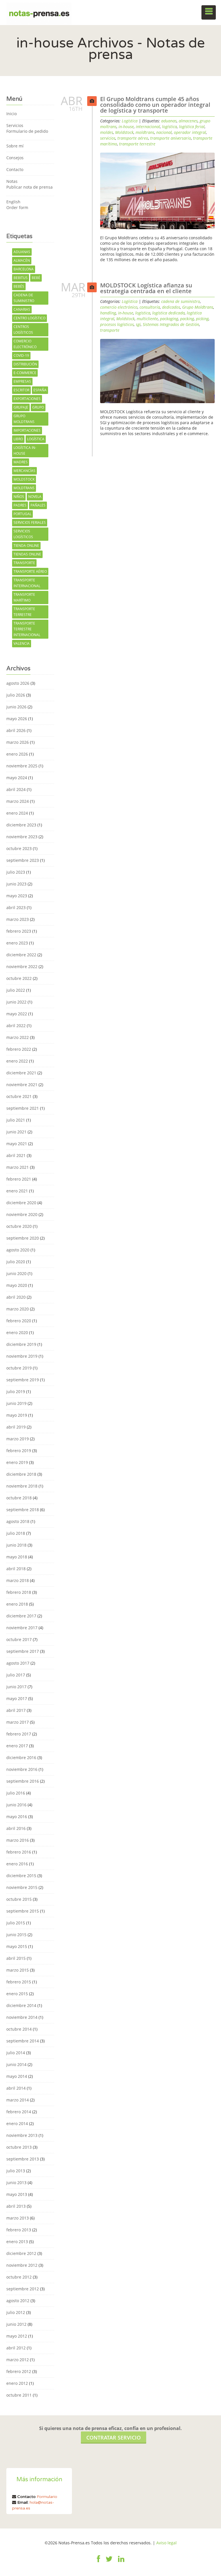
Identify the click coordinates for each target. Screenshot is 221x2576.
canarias (22, 309)
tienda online (26, 546)
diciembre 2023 (21, 825)
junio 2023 (16, 884)
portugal (22, 514)
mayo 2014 (17, 2076)
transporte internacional (27, 583)
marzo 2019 (18, 1439)
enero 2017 (17, 1746)
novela (35, 497)
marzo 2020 (18, 1309)
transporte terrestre (24, 612)
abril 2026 (16, 730)
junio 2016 (16, 1805)
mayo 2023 (17, 896)
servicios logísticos (23, 534)
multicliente (147, 319)
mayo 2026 (17, 719)
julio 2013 (16, 2171)
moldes (107, 132)
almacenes (188, 121)
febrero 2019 (19, 1451)
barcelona (24, 269)
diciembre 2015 (21, 1876)
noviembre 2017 (22, 1628)
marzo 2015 (18, 1970)
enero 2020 (17, 1332)
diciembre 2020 (21, 1203)
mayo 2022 (17, 1014)
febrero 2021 (19, 1179)
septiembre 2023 (23, 860)
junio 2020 (16, 1273)
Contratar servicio (114, 2437)
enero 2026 (17, 754)
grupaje (21, 407)
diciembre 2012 (21, 2253)
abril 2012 (16, 2348)
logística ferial (192, 127)
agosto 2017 (18, 1663)
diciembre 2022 (21, 955)
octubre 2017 (19, 1639)
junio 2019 (16, 1403)
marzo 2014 (18, 2100)
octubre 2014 (19, 2029)
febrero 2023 (19, 931)
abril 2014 (16, 2088)
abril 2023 (16, 907)
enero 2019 (17, 1462)
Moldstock (24, 479)
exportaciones (27, 399)
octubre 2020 (19, 1226)
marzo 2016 (18, 1840)
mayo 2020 (17, 1285)
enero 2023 (17, 943)
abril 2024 (16, 789)
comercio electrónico (25, 344)
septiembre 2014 (23, 2041)
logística (36, 439)
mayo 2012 (17, 2336)
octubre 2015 (19, 1899)
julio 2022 (16, 990)
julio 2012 (16, 2312)
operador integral (190, 132)
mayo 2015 (17, 1946)
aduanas (22, 252)
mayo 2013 (17, 2194)
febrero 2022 (19, 1049)
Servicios (15, 125)
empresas (22, 381)
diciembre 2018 (21, 1474)
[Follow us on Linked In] (121, 2562)
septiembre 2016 (23, 1781)
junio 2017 (16, 1687)
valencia (22, 643)
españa (40, 390)
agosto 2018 (18, 1521)
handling (108, 313)
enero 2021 (17, 1191)
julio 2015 (16, 1923)
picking (202, 319)
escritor (21, 390)
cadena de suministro (24, 298)
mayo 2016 (17, 1817)
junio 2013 (16, 2183)
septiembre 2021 (23, 1108)
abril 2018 (16, 1569)
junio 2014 (16, 2064)
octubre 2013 (19, 2147)
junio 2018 (16, 1545)
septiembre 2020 (23, 1238)
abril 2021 (16, 1155)
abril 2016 (16, 1828)
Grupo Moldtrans (24, 419)
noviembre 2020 (22, 1214)
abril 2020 (16, 1297)
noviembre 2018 (22, 1486)
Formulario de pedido (27, 131)
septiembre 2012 (23, 2289)
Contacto (15, 169)
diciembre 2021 (21, 1073)
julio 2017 (16, 1675)
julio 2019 (16, 1392)
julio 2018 (16, 1533)
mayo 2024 (17, 778)
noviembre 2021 (22, 1085)
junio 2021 (16, 1132)
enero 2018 (17, 1604)
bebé (36, 278)
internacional (148, 127)
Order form (17, 207)
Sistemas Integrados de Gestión (171, 324)
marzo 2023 (18, 919)
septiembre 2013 (23, 2159)
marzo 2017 (18, 1722)
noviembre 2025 (22, 766)
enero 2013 (17, 2242)
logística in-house (25, 450)
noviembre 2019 (22, 1356)
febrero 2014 (19, 2112)
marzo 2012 (18, 2360)
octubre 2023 (19, 848)
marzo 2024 (18, 801)
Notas (12, 181)
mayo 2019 (17, 1415)
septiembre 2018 (23, 1510)
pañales (38, 505)
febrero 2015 (19, 1982)
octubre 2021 (19, 1096)
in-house (126, 127)
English (13, 202)
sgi (138, 324)
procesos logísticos (117, 324)
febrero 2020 (19, 1321)
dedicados (171, 307)
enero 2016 (17, 1864)
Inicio (12, 114)
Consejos (15, 158)
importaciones (27, 430)
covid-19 (21, 355)
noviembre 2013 (22, 2135)
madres (21, 462)
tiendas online (27, 554)
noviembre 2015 (22, 1887)
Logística (130, 121)
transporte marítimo (24, 597)
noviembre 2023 (22, 837)
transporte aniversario (171, 138)
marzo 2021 (18, 1167)
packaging (169, 319)
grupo (38, 407)
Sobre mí (15, 146)
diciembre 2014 (21, 2005)
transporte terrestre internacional (27, 629)
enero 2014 (17, 2123)
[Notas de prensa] (39, 12)
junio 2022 (16, 1002)
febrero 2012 (19, 2371)
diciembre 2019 (21, 1344)
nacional (164, 132)
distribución (25, 364)
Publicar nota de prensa (29, 187)
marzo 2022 (18, 1037)
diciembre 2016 (21, 1758)
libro (18, 439)
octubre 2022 (19, 978)
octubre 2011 (19, 2395)
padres (20, 505)
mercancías (24, 471)
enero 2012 (17, 2383)
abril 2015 (16, 1958)
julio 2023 (16, 872)
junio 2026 (16, 707)
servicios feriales (30, 522)
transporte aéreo (30, 571)
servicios (108, 138)
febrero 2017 (19, 1734)
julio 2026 (16, 695)
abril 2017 (16, 1710)
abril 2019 (16, 1427)
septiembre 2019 (23, 1380)
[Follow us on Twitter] (109, 2562)
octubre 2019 (19, 1368)
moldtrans (24, 488)
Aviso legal (166, 2543)
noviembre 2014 (22, 2017)
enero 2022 (17, 1061)
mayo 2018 (17, 1557)
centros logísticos (23, 330)
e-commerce (25, 373)
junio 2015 (16, 1935)
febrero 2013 (19, 2230)
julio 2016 (16, 1793)
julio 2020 (16, 1262)
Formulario (47, 2497)
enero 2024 (17, 813)
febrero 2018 (19, 1592)
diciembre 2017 (21, 1616)
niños (19, 497)
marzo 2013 (18, 2218)
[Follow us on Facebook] (99, 2562)
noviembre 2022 (22, 967)
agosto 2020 (18, 1250)
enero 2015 (17, 1994)
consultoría (150, 307)
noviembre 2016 (22, 1769)
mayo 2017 (17, 1698)
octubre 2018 (19, 1498)
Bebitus (21, 278)
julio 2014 (16, 2053)
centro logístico (29, 318)
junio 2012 (16, 2324)
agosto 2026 (18, 683)
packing (187, 319)
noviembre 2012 (22, 2265)
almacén (22, 260)
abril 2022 (16, 1026)
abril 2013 (16, 2206)
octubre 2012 (19, 2277)
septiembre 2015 (23, 1911)
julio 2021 (16, 1120)
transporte (24, 563)
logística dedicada (168, 313)
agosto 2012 (18, 2301)
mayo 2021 (17, 1144)
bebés (19, 286)
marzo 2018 (18, 1580)
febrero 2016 (19, 1852)
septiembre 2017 (23, 1651)
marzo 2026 (18, 742)
